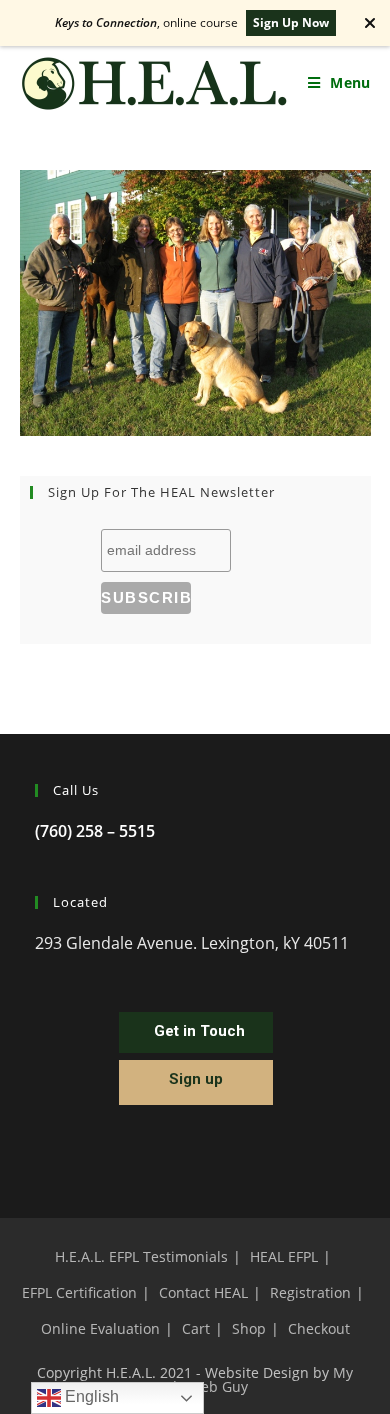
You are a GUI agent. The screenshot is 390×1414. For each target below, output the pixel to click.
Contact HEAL (203, 1292)
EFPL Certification (79, 1292)
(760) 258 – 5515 (95, 831)
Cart (196, 1328)
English (90, 1396)
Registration (310, 1292)
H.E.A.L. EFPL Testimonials (141, 1256)
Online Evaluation (100, 1328)
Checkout (319, 1328)
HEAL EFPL (284, 1256)
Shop (249, 1328)
